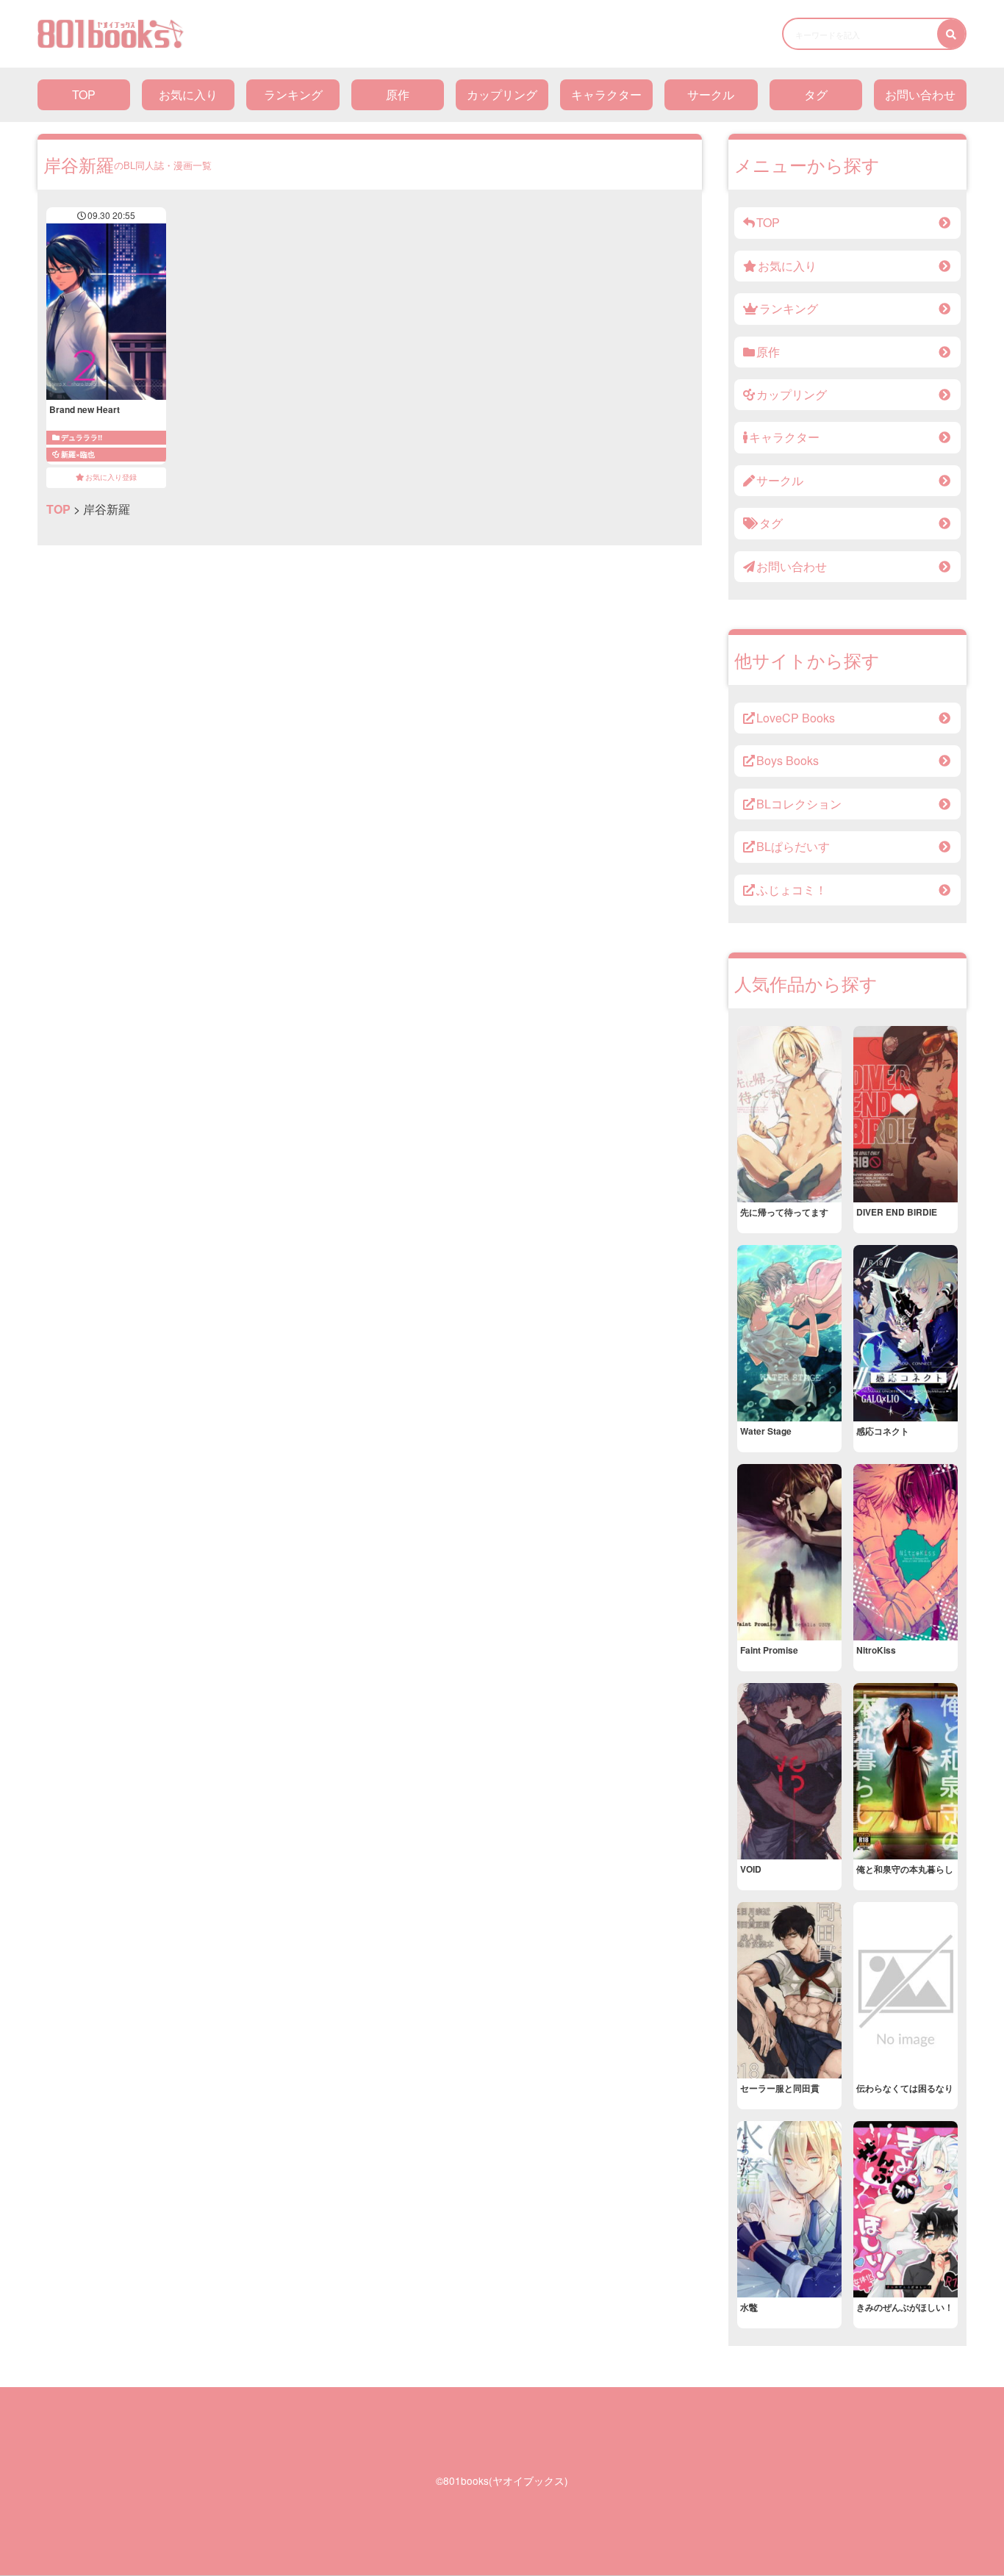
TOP (84, 94)
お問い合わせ (920, 94)
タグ (816, 94)
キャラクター (606, 94)
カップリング (502, 94)
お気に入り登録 (111, 477)
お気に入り (188, 94)
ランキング (293, 94)
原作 (398, 94)
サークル (711, 94)
